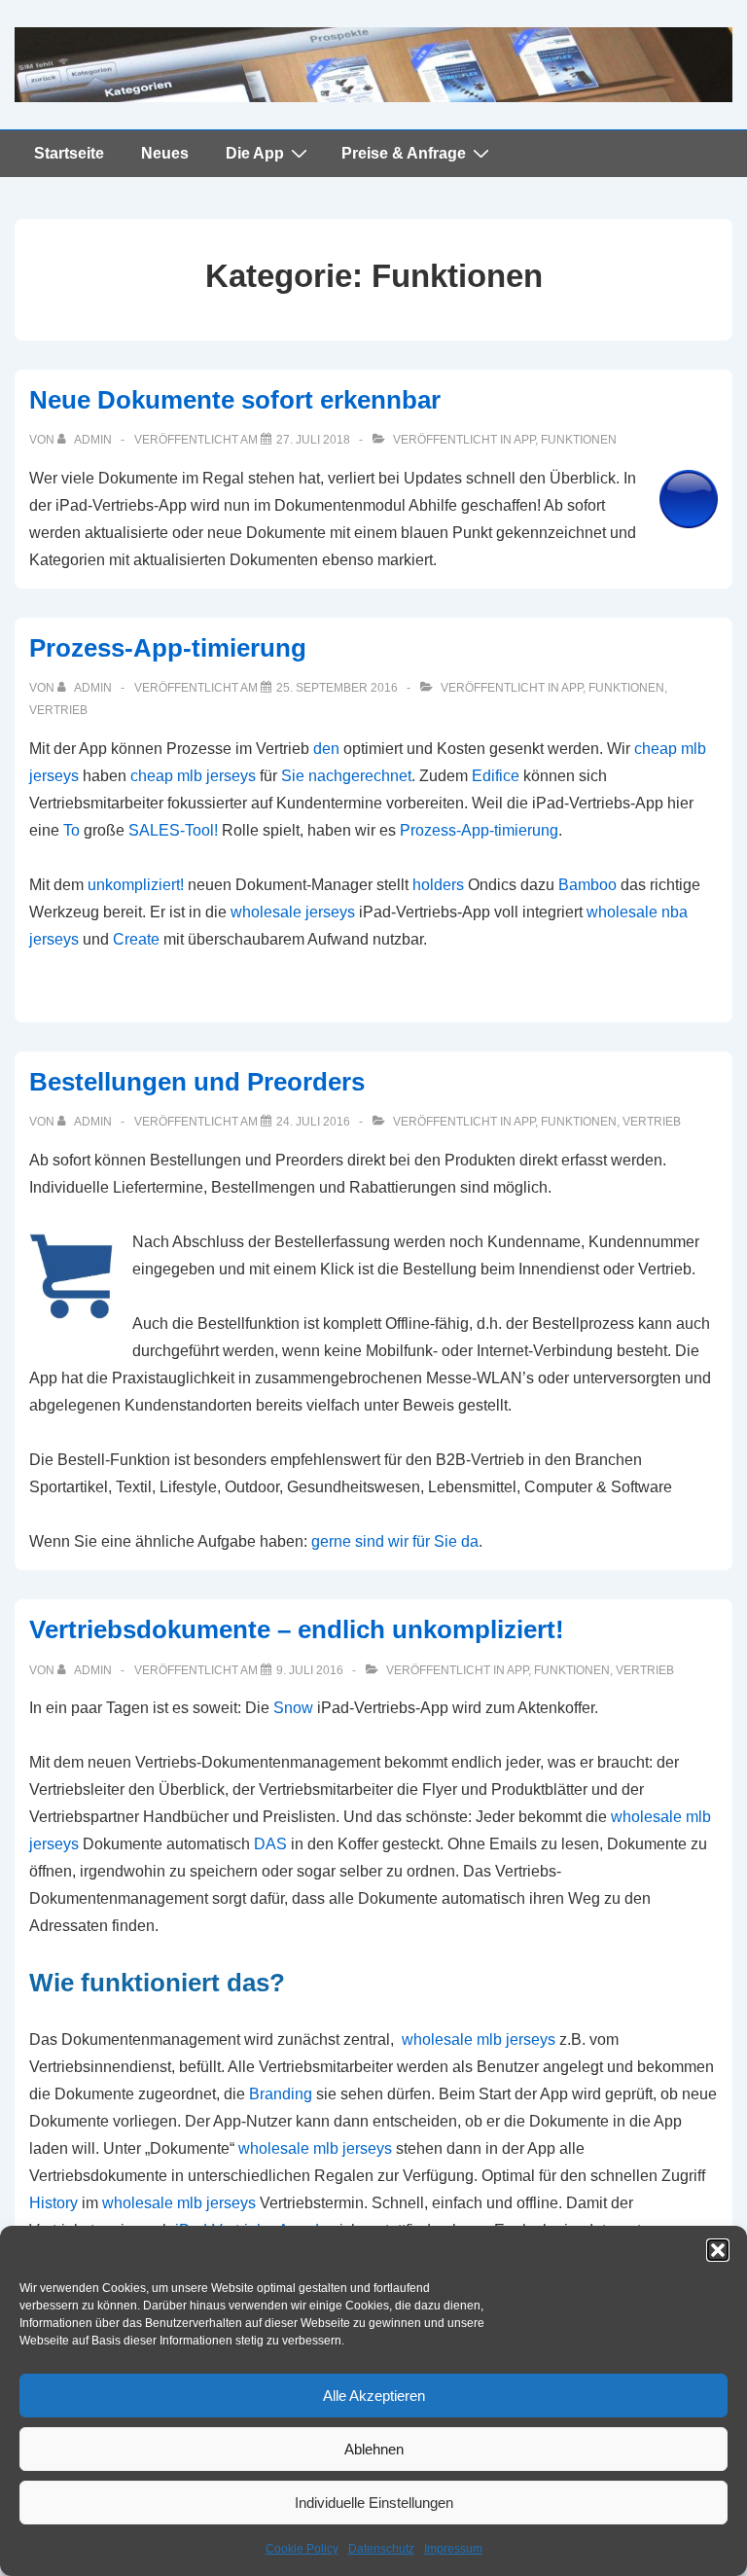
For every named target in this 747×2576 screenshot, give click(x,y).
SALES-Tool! (173, 830)
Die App (255, 153)
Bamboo (587, 885)
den (326, 749)
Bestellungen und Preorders (197, 1082)
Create (136, 939)
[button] (718, 2250)
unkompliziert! (136, 885)
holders (438, 885)
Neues (165, 153)
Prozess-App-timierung (168, 648)
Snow (293, 1708)
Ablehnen (374, 2449)
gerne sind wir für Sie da (395, 1541)
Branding (281, 2094)
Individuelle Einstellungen (374, 2503)
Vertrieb (58, 710)
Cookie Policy (302, 2549)
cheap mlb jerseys (193, 776)
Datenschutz (381, 2549)
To (71, 830)
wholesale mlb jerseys (479, 2039)
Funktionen (579, 440)
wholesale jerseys (293, 912)
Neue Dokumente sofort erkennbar (235, 400)
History (53, 2203)
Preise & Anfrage (404, 153)
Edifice (496, 776)
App (524, 440)
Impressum (453, 2549)
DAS (270, 1844)
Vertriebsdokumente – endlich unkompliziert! (297, 1629)
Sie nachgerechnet (346, 776)
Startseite (69, 153)
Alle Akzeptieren (374, 2396)
